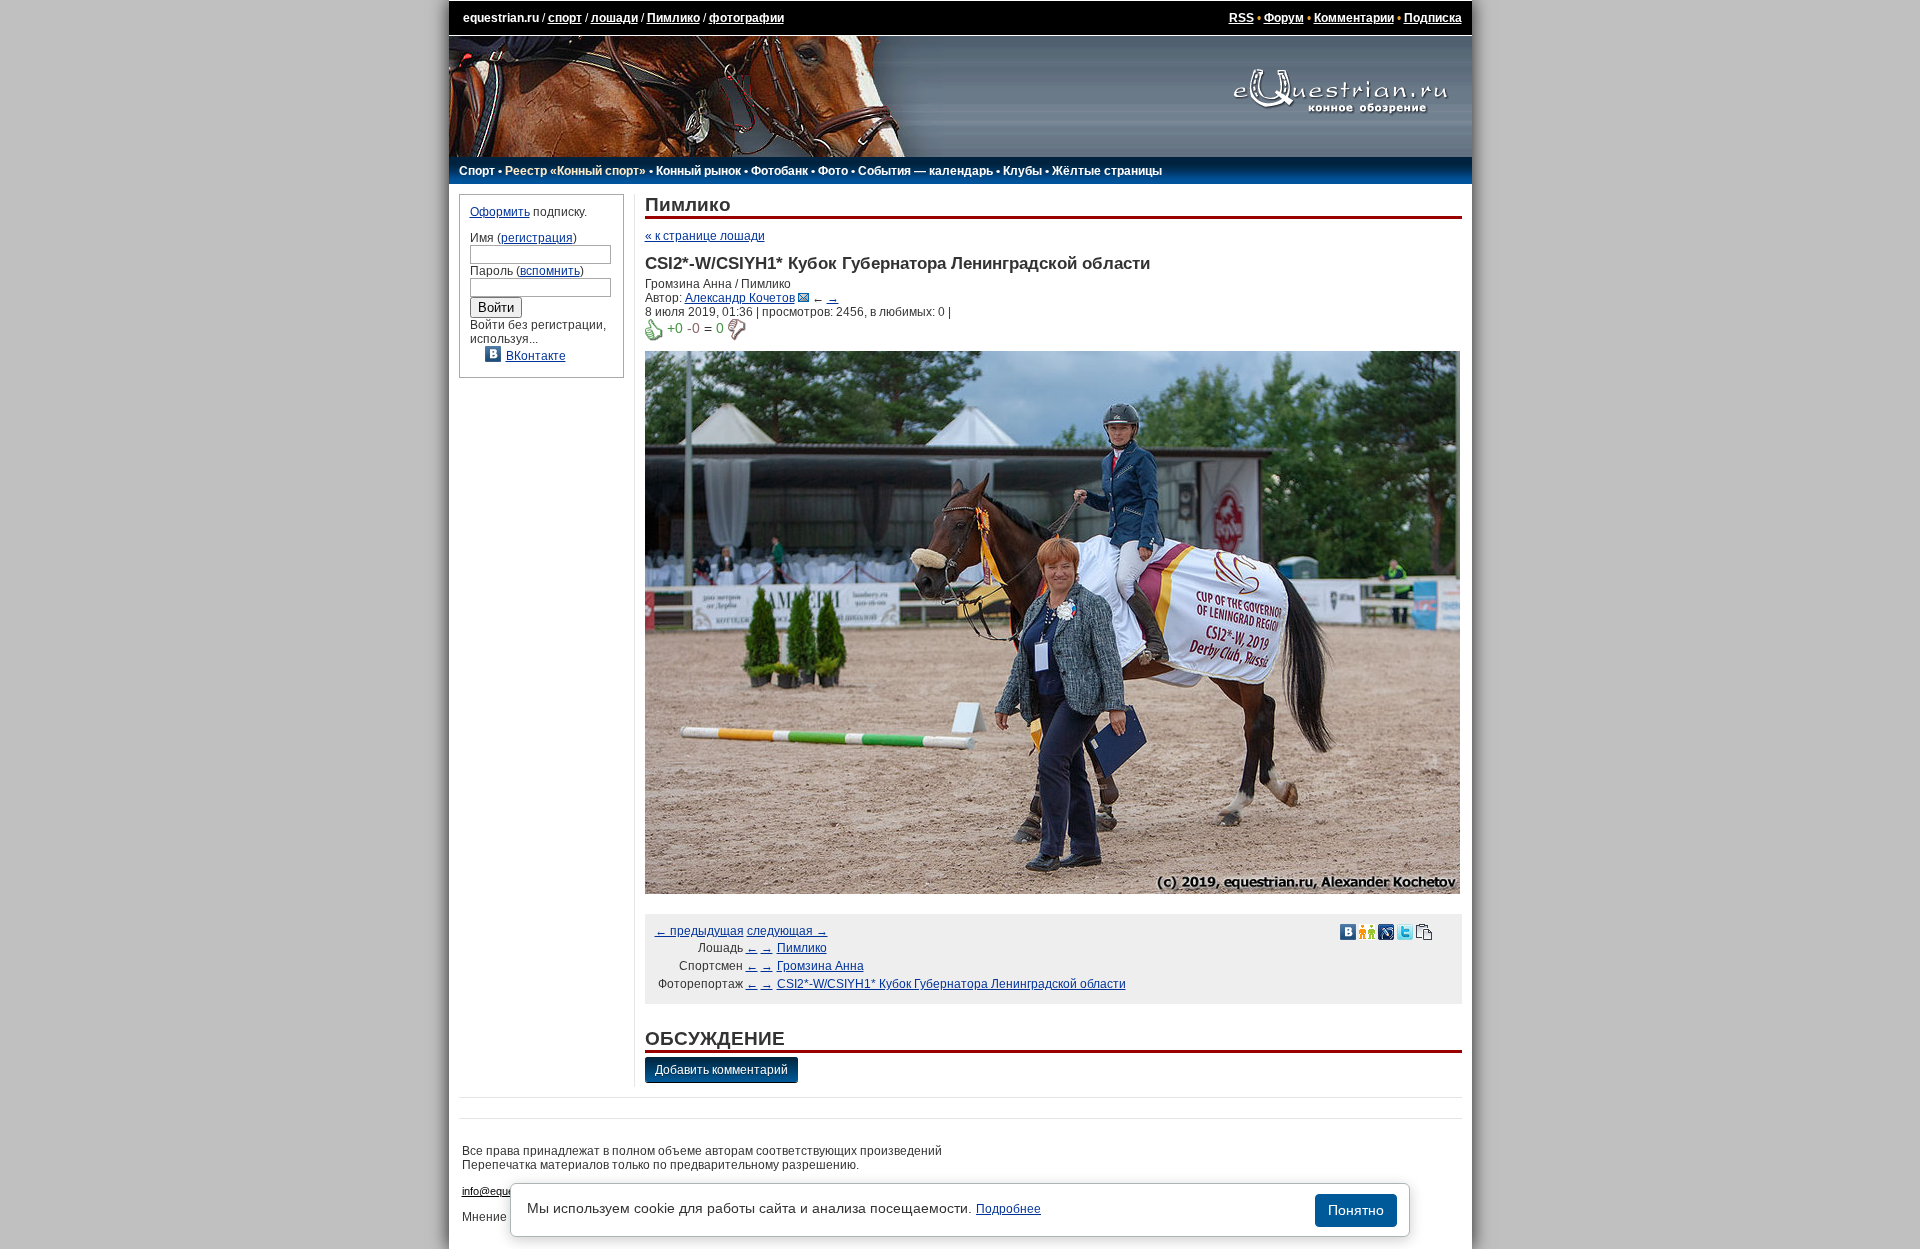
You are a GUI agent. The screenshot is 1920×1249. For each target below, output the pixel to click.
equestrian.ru (501, 18)
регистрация (537, 238)
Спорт (477, 171)
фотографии (746, 18)
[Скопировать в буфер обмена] (1424, 931)
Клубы (1022, 171)
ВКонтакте (536, 356)
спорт (565, 18)
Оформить (500, 212)
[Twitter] (1405, 931)
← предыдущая (699, 931)
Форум (1284, 18)
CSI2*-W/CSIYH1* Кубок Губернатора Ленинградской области (951, 984)
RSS (1241, 18)
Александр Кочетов (740, 298)
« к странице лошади (705, 236)
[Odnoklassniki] (1367, 931)
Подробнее (1008, 1209)
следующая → (787, 931)
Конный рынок (698, 171)
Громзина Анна (820, 966)
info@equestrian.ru (508, 1191)
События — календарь (925, 171)
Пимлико (673, 18)
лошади (614, 18)
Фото (833, 171)
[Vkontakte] (1348, 931)
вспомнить (550, 271)
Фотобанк (779, 171)
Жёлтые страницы (1107, 171)
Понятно (1356, 1210)
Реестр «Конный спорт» (575, 171)
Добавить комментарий (721, 1070)
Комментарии (1354, 18)
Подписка (1433, 18)
